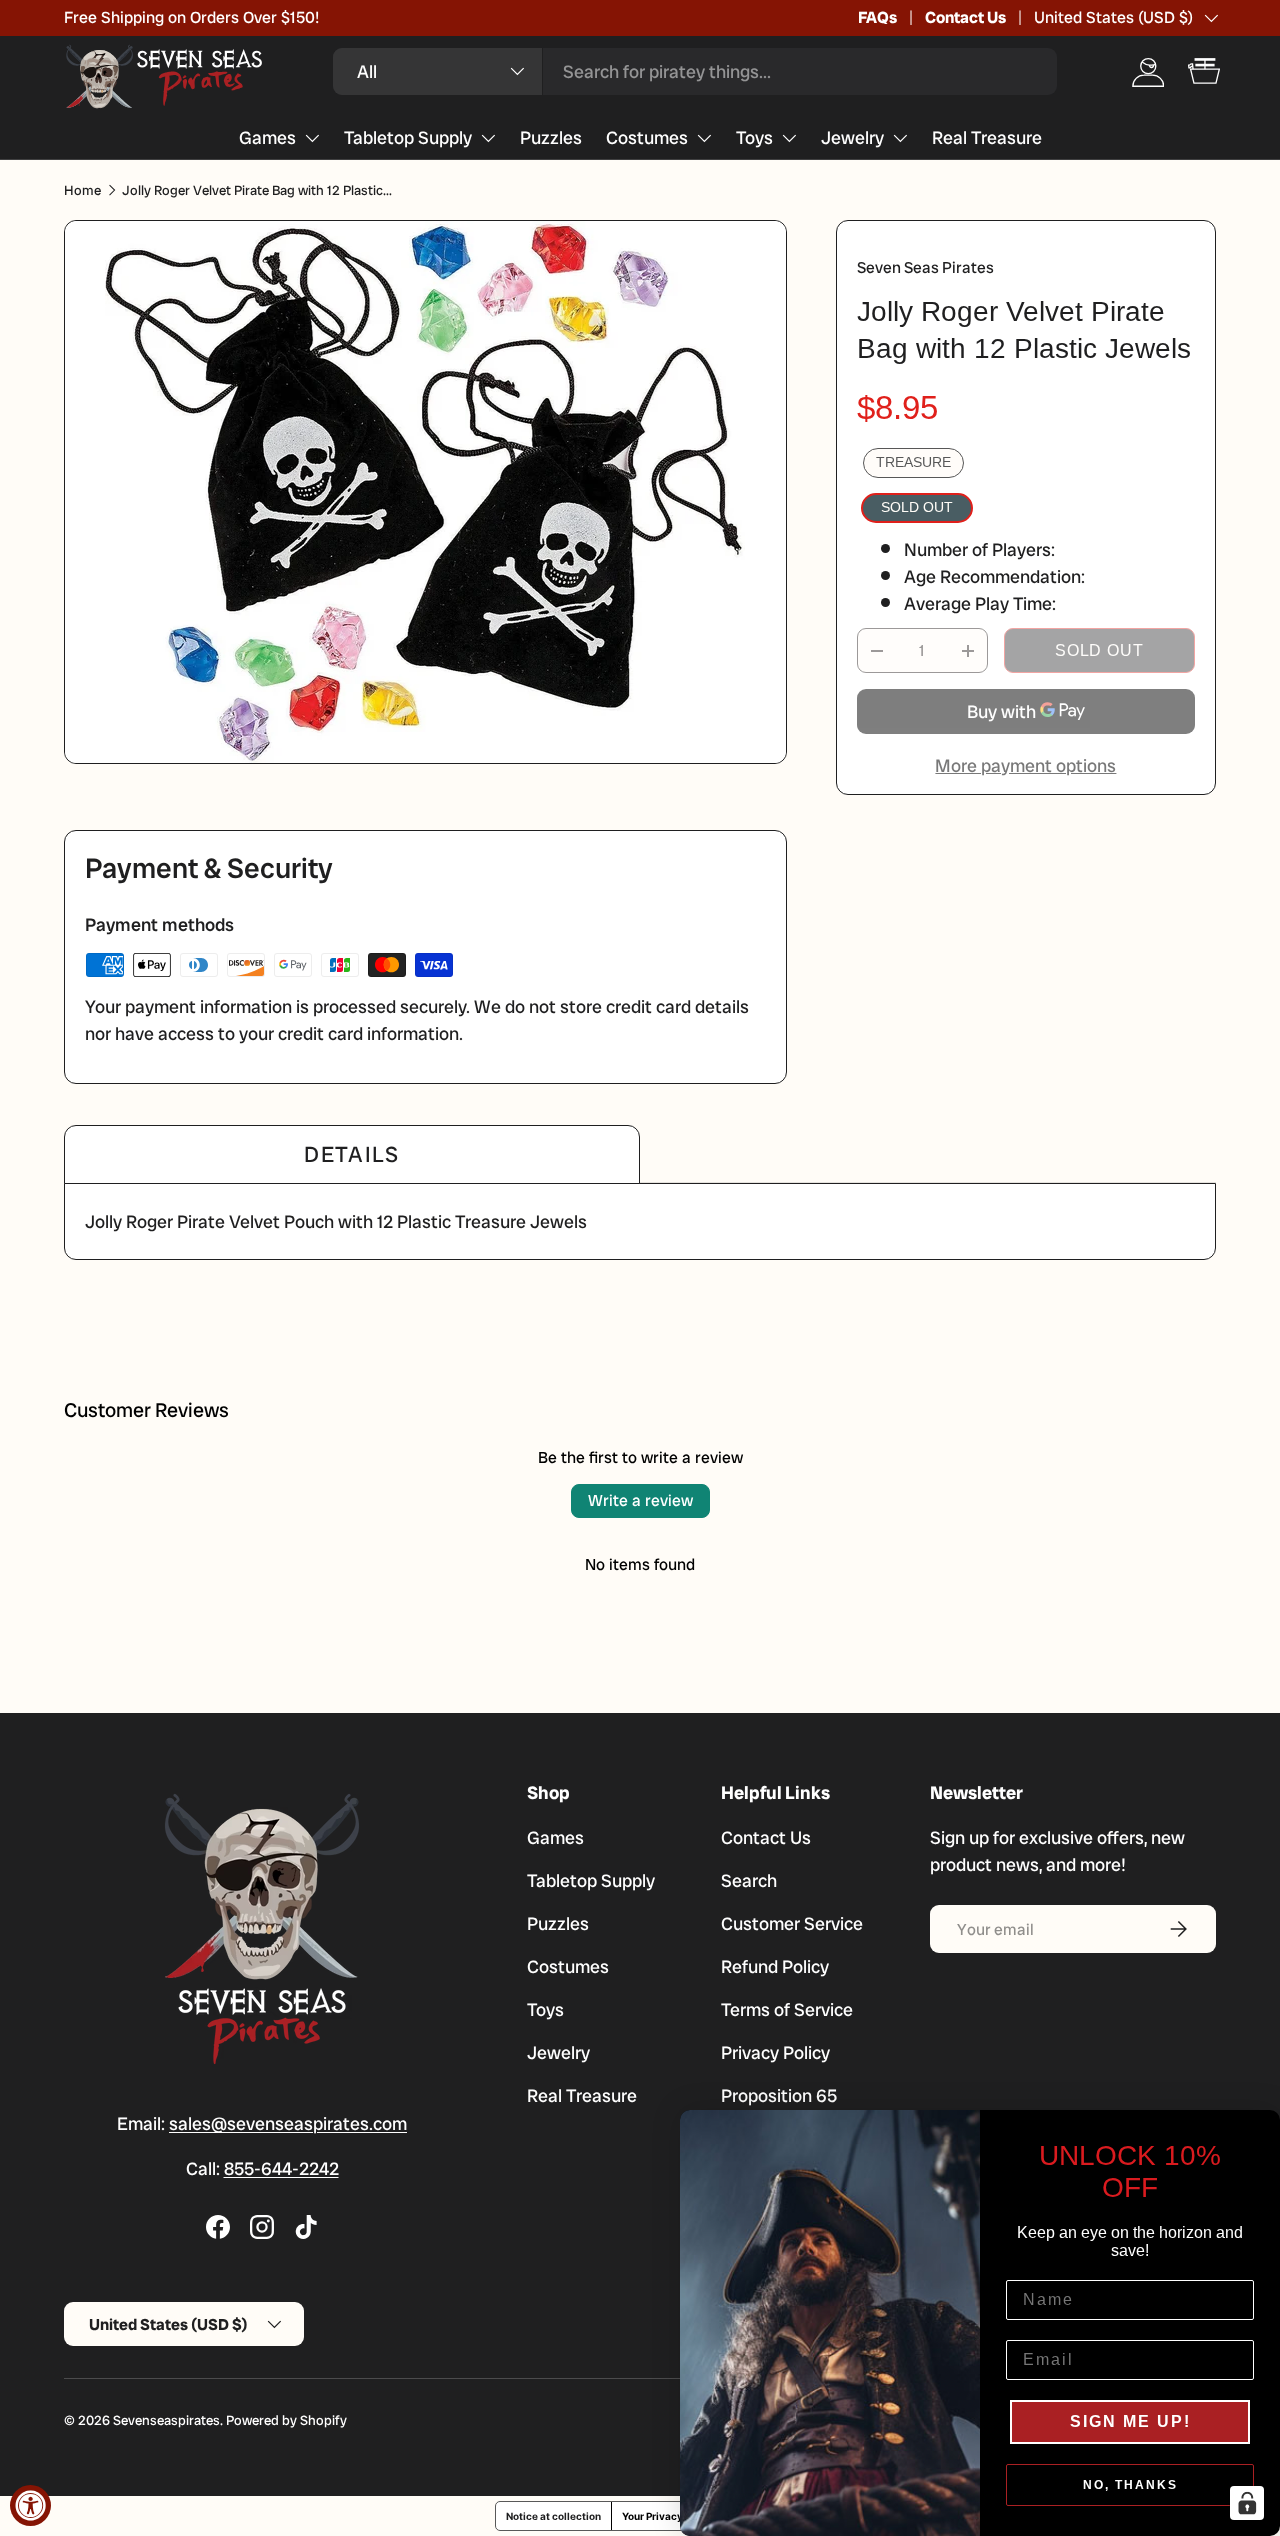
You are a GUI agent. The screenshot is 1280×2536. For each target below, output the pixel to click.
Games (267, 137)
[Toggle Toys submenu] (789, 138)
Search (749, 1880)
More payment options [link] (1025, 765)
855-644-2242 (281, 2168)
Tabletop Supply (408, 137)
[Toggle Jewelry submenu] (900, 138)
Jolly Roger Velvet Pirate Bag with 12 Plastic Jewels (257, 190)
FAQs (877, 17)
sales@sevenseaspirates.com (288, 2123)
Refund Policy (775, 1966)
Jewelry (852, 137)
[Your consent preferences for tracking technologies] (1247, 2503)
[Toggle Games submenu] (312, 138)
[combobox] (695, 71)
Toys (754, 137)
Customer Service (792, 1923)
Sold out (1099, 650)
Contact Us (965, 17)
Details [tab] (351, 1154)
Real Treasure (987, 137)
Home (82, 190)
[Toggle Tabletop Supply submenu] (488, 138)
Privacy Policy (775, 2052)
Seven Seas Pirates (925, 267)
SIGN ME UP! (1130, 2421)
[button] (1204, 71)
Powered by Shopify (286, 2420)
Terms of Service (787, 2009)
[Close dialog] (1258, 2132)
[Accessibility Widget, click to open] (30, 2505)
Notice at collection (553, 2516)
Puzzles (551, 137)
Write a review (640, 1500)
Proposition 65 (779, 2095)
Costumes (647, 137)
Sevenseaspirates (166, 2420)
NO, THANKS (1130, 2485)
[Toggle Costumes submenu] (704, 138)
